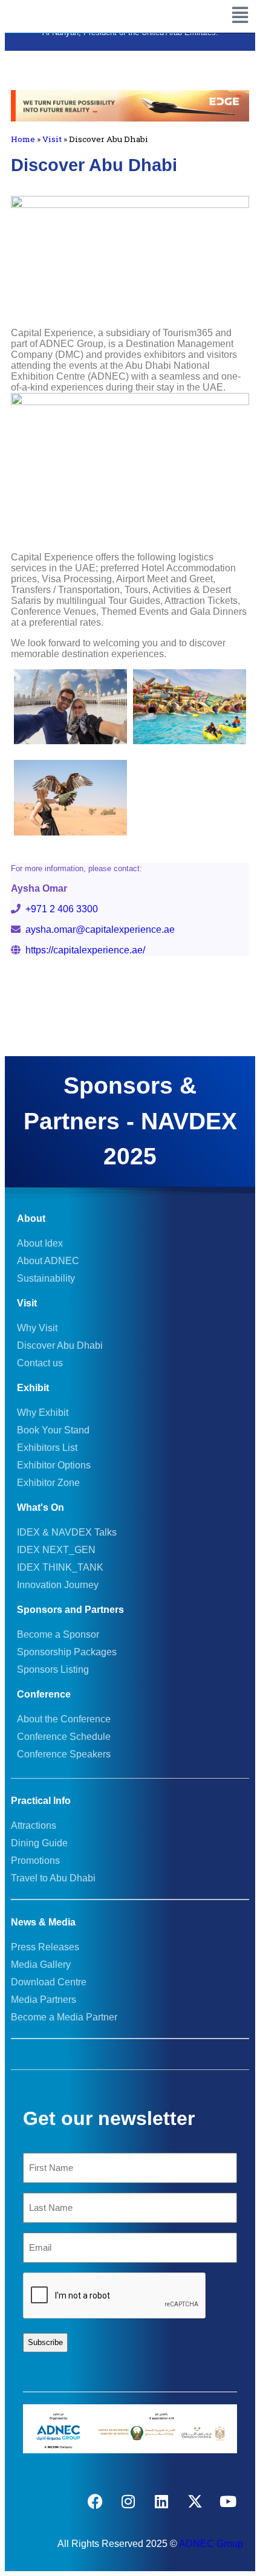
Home (23, 139)
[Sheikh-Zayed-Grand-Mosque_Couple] (70, 707)
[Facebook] (95, 2502)
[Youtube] (228, 2502)
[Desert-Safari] (70, 798)
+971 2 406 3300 (62, 909)
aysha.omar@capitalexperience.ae (100, 930)
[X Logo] (195, 2502)
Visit (52, 139)
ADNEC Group (211, 2544)
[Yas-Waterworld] (190, 707)
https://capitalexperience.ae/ (83, 950)
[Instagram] (128, 2502)
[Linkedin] (161, 2502)
